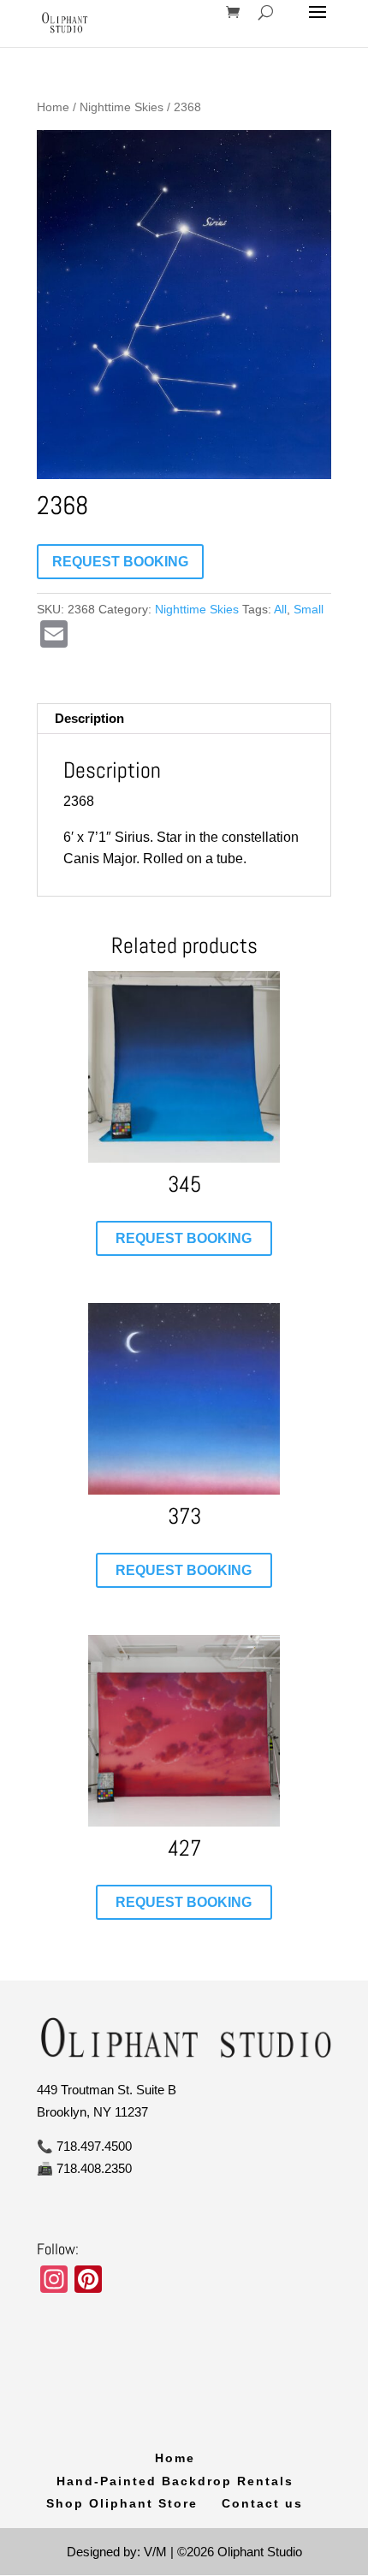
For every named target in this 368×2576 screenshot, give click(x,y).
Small (309, 609)
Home (53, 107)
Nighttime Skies (122, 107)
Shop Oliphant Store (122, 2503)
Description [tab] (89, 718)
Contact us (262, 2503)
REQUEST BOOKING (120, 562)
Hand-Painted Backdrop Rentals (175, 2481)
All (280, 609)
